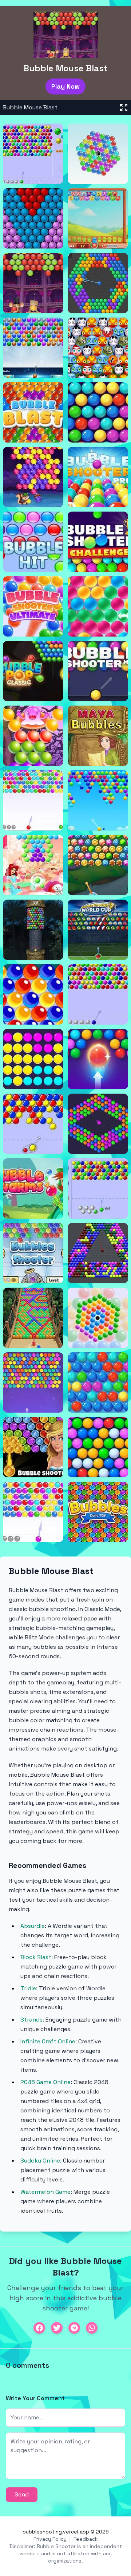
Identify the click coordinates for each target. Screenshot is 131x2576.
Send (22, 2494)
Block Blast (36, 1957)
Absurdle (33, 1926)
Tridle (28, 1988)
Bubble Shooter (56, 2546)
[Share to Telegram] (74, 2328)
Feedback (86, 2539)
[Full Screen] (124, 108)
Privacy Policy (50, 2539)
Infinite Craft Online (48, 2041)
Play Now (65, 86)
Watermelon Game (45, 2192)
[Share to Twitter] (57, 2328)
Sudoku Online (40, 2161)
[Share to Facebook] (39, 2328)
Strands (31, 2020)
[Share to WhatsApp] (92, 2328)
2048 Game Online (45, 2082)
